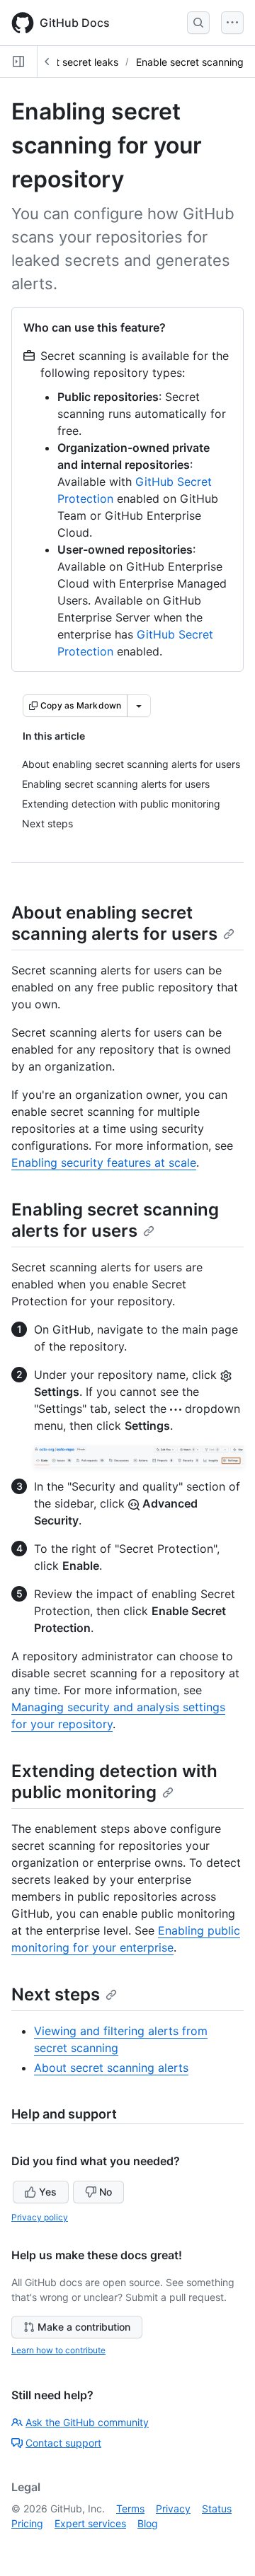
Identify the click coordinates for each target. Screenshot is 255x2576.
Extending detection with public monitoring (114, 1782)
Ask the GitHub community (87, 2422)
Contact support (63, 2443)
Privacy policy (40, 2217)
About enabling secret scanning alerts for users (114, 923)
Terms (130, 2508)
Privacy (173, 2508)
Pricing (27, 2523)
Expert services (90, 2523)
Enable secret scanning (190, 62)
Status (217, 2508)
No (106, 2192)
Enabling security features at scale (104, 1162)
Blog (148, 2523)
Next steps (56, 1994)
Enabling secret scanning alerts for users (115, 1220)
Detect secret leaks (73, 62)
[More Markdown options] (139, 706)
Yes (48, 2192)
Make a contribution (84, 2327)
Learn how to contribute (58, 2350)
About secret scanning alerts (111, 2068)
